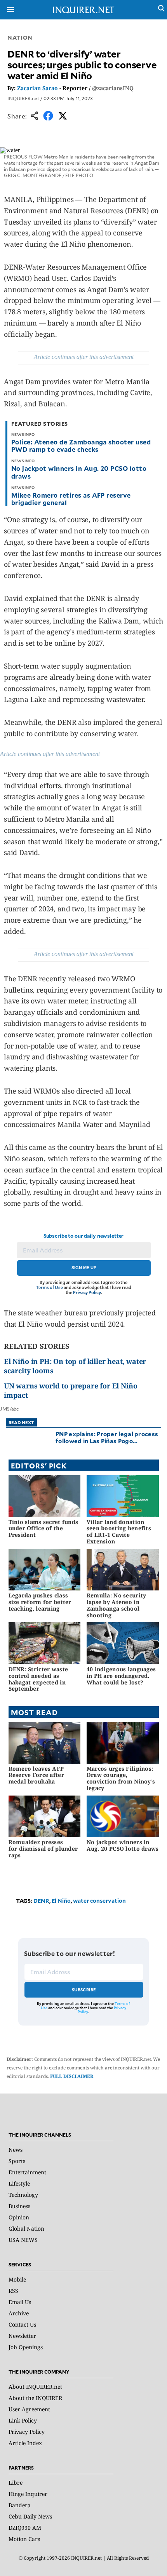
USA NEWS (23, 2240)
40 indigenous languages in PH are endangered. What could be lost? (121, 1676)
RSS (13, 2291)
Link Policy (23, 2420)
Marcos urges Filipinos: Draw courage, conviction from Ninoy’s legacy (121, 1778)
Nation (20, 37)
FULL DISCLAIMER (72, 2076)
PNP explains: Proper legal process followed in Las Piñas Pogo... (107, 1437)
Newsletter (22, 2336)
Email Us (20, 2302)
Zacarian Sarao (37, 88)
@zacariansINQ (113, 88)
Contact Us (22, 2324)
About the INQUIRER (35, 2398)
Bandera (20, 2505)
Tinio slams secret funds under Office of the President (43, 1528)
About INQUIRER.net (35, 2387)
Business (19, 2206)
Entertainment (27, 2172)
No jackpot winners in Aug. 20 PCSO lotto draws (79, 472)
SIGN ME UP (84, 1268)
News (16, 2150)
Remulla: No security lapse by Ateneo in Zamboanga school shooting (117, 1605)
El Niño (61, 1901)
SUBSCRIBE (84, 1990)
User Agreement (29, 2409)
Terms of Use (49, 1287)
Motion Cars (24, 2539)
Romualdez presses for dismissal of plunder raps (43, 1849)
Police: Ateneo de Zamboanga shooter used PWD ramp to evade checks (81, 445)
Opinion (19, 2217)
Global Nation (26, 2229)
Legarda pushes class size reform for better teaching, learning (40, 1602)
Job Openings (26, 2347)
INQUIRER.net (23, 98)
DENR (41, 1901)
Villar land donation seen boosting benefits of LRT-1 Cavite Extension (119, 1532)
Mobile (17, 2279)
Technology (23, 2195)
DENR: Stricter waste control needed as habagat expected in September (38, 1679)
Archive (19, 2313)
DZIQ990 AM (25, 2528)
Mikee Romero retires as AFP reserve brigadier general (71, 499)
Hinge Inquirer (28, 2494)
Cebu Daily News (30, 2516)
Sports (17, 2161)
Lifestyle (19, 2183)
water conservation (99, 1901)
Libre (16, 2483)
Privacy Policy (87, 1292)
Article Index (25, 2443)
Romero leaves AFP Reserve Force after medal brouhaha (36, 1775)
